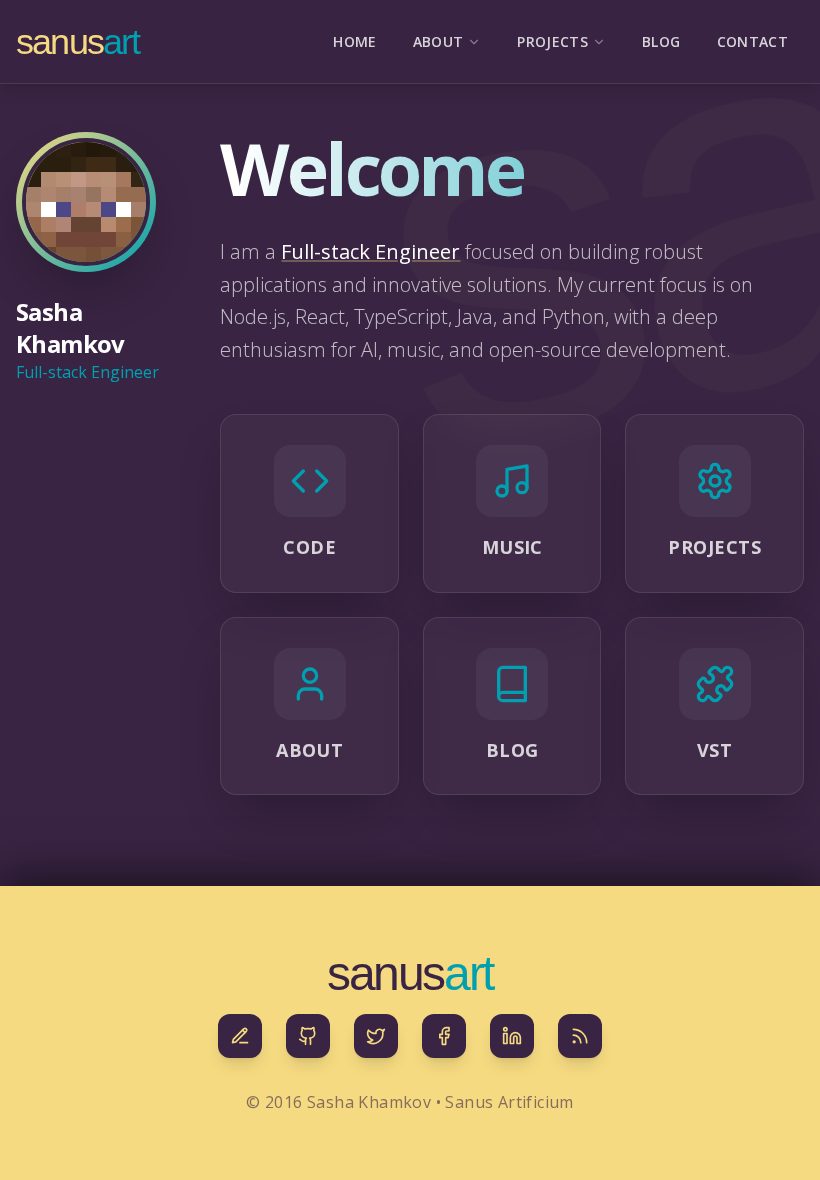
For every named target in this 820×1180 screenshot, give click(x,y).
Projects (552, 41)
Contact (752, 41)
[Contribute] (240, 1036)
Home (354, 41)
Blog (661, 41)
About (438, 41)
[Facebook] (444, 1036)
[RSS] (580, 1036)
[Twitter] (376, 1036)
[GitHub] (308, 1036)
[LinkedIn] (512, 1036)
